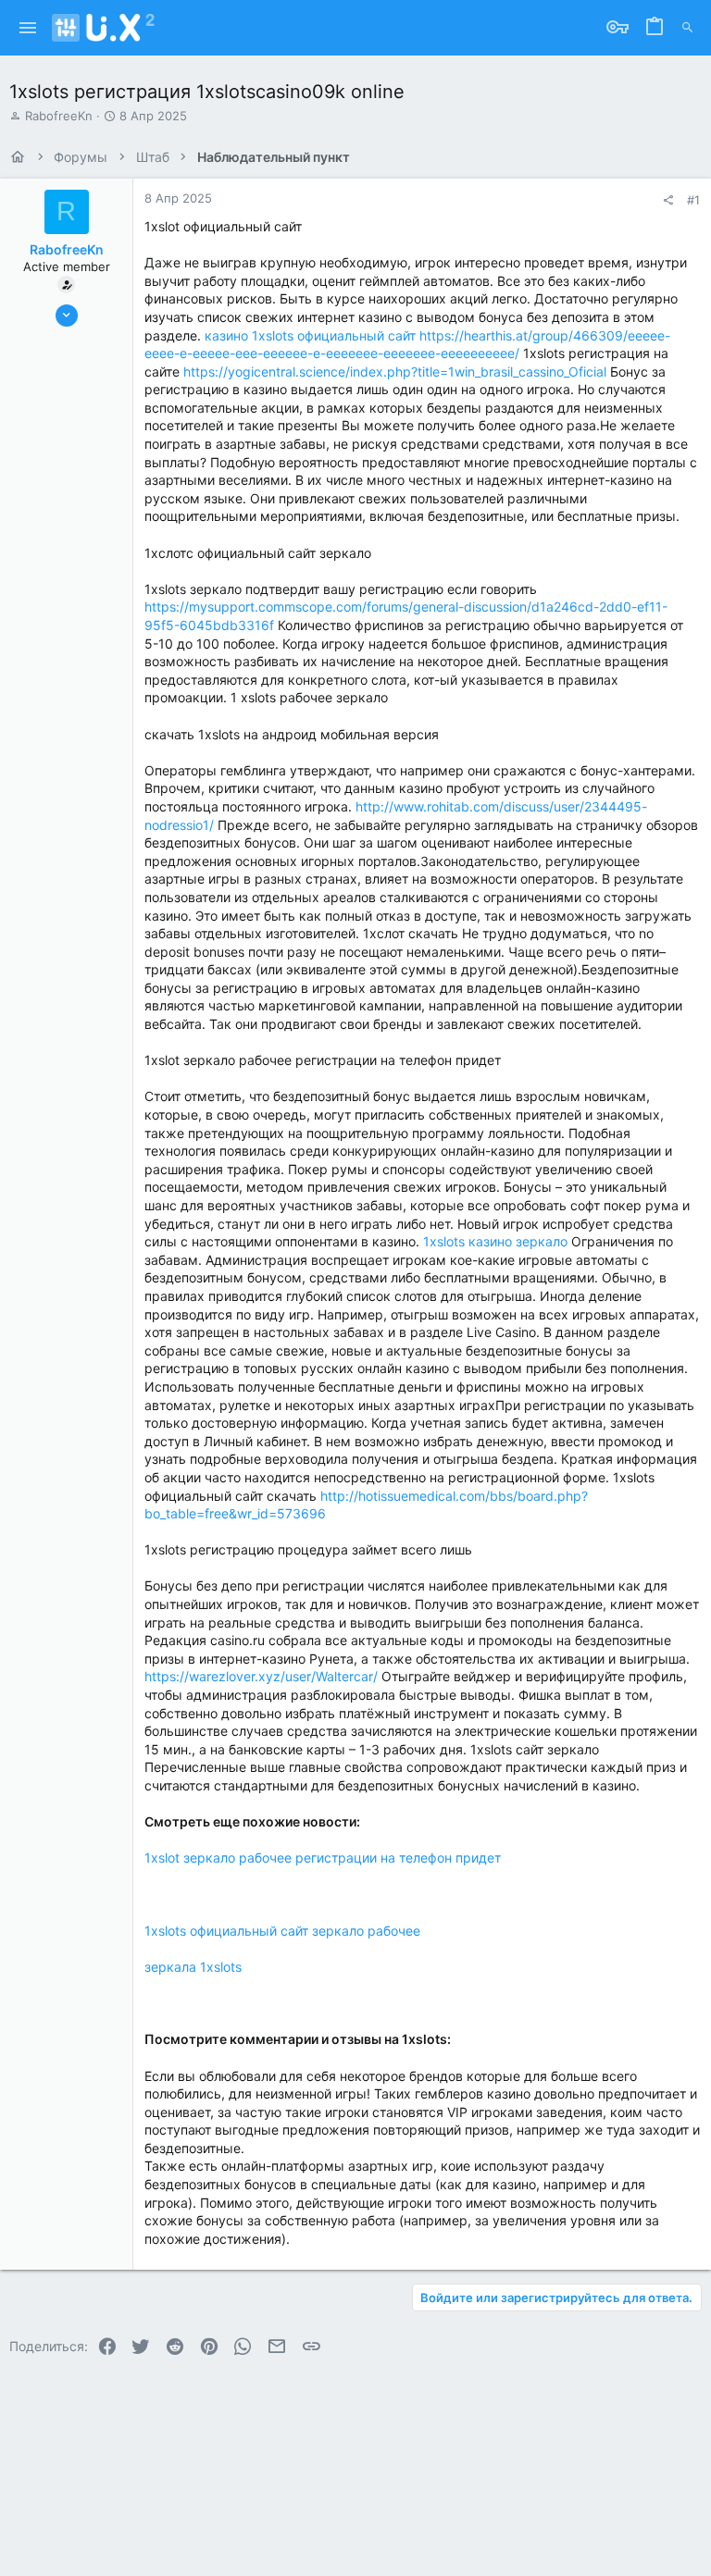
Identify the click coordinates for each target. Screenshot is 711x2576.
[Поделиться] (668, 200)
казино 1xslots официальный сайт (310, 335)
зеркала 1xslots (193, 1967)
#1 (693, 200)
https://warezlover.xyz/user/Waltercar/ (261, 1676)
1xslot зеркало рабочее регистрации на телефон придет (323, 1858)
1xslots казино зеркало (495, 1241)
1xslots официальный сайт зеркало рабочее (282, 1931)
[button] (28, 28)
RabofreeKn (59, 116)
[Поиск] (687, 28)
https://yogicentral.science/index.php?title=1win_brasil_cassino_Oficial (395, 372)
